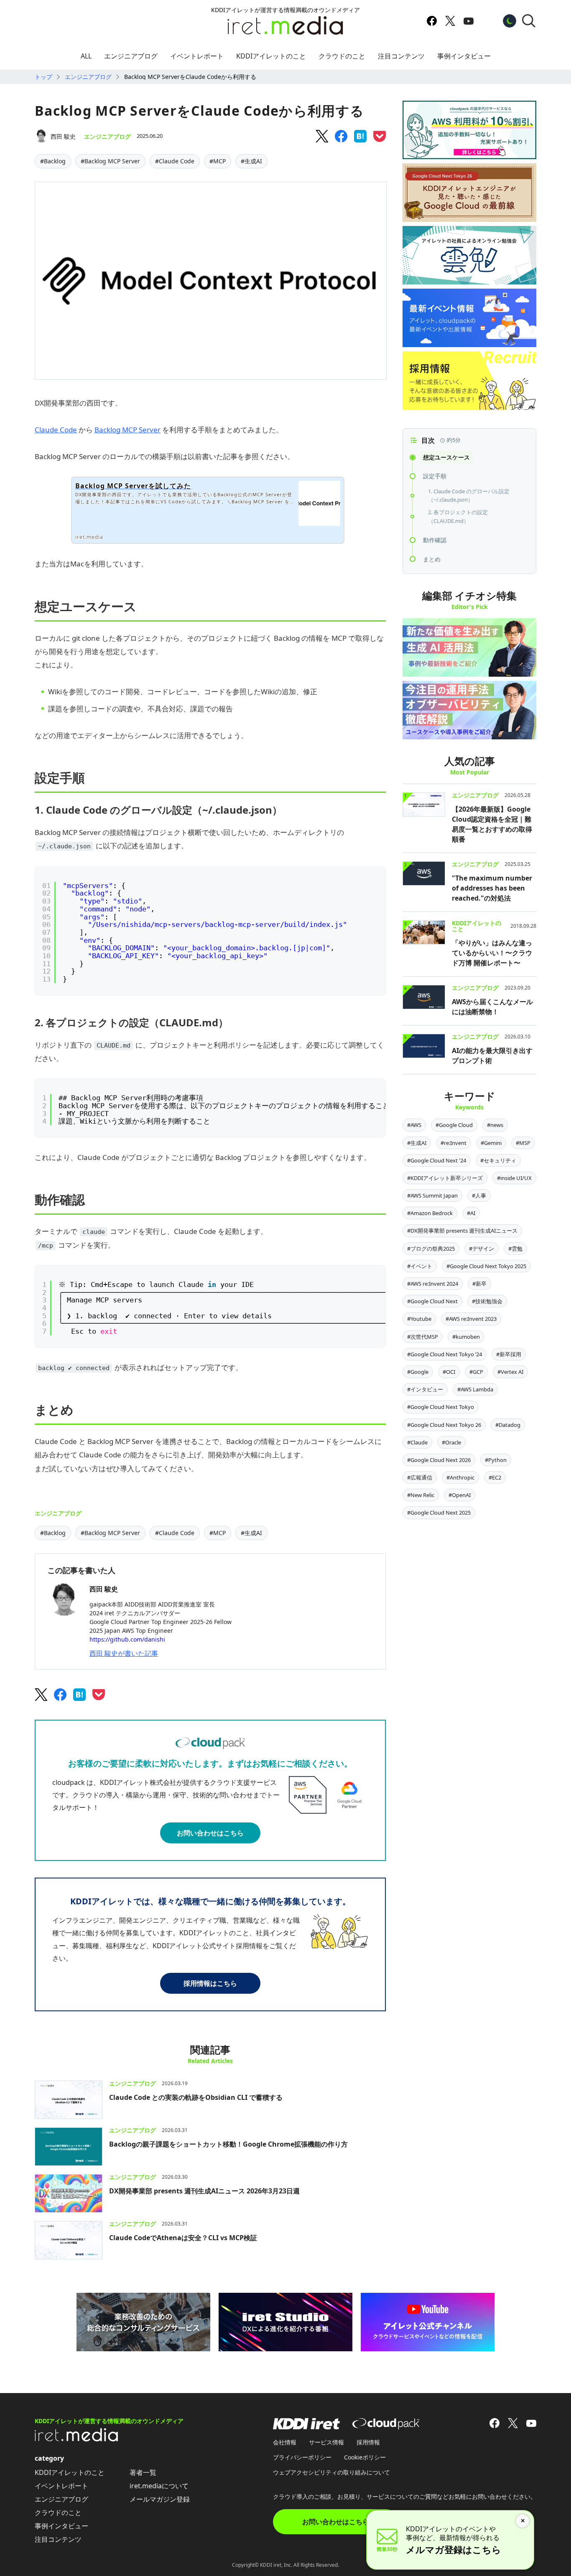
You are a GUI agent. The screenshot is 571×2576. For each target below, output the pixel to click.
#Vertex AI (510, 1372)
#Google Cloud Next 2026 (439, 1460)
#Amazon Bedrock (430, 1213)
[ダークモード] (510, 21)
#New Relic (421, 1495)
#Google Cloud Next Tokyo (441, 1407)
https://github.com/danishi (127, 1639)
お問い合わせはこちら (210, 1833)
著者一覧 (143, 2472)
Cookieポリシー (365, 2457)
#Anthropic (460, 1477)
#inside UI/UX (514, 1178)
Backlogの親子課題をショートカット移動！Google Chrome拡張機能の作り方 (228, 2144)
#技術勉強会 (487, 1301)
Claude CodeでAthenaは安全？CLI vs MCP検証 (183, 2238)
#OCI (449, 1372)
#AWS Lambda (475, 1389)
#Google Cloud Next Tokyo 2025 (486, 1266)
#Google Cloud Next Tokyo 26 (444, 1425)
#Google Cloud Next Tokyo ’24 (445, 1354)
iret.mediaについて (159, 2486)
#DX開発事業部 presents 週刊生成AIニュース (462, 1231)
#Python (496, 1460)
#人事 (479, 1195)
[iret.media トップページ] (76, 2439)
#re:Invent (454, 1143)
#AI (471, 1213)
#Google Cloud (454, 1125)
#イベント (420, 1266)
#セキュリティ (498, 1160)
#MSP (523, 1143)
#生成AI (251, 161)
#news (495, 1125)
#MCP (218, 161)
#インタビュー (425, 1389)
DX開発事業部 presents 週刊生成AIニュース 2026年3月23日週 (204, 2191)
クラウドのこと (342, 56)
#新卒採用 (509, 1354)
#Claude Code (175, 161)
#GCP (476, 1372)
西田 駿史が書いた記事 (124, 1653)
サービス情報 (326, 2442)
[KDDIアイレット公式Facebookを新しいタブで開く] (432, 21)
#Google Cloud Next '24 (437, 1160)
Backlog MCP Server (127, 430)
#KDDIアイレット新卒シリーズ (445, 1178)
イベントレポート (197, 56)
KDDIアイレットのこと (271, 56)
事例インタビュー (464, 56)
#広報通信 (420, 1477)
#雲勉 (515, 1249)
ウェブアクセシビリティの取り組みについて (331, 2472)
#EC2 (495, 1477)
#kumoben (466, 1337)
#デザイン (482, 1249)
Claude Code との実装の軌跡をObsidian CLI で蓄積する (196, 2097)
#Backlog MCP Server (110, 161)
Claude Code (56, 430)
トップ (43, 77)
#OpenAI (460, 1495)
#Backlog (53, 161)
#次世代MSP (423, 1337)
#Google (418, 1372)
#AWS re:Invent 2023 (471, 1319)
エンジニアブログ (131, 56)
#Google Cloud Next (432, 1301)
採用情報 (368, 2442)
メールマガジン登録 (160, 2499)
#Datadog (508, 1425)
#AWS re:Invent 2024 (433, 1284)
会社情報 (285, 2442)
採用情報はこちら (210, 1983)
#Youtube (419, 1319)
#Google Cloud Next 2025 (439, 1513)
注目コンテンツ (401, 56)
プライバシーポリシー (302, 2457)
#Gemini (491, 1143)
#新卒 (479, 1284)
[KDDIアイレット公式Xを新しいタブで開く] (450, 21)
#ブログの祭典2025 (431, 1249)
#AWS (414, 1125)
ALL (86, 56)
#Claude (417, 1442)
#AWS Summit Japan (432, 1195)
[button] (529, 21)
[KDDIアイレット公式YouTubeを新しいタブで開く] (469, 21)
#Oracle (451, 1442)
